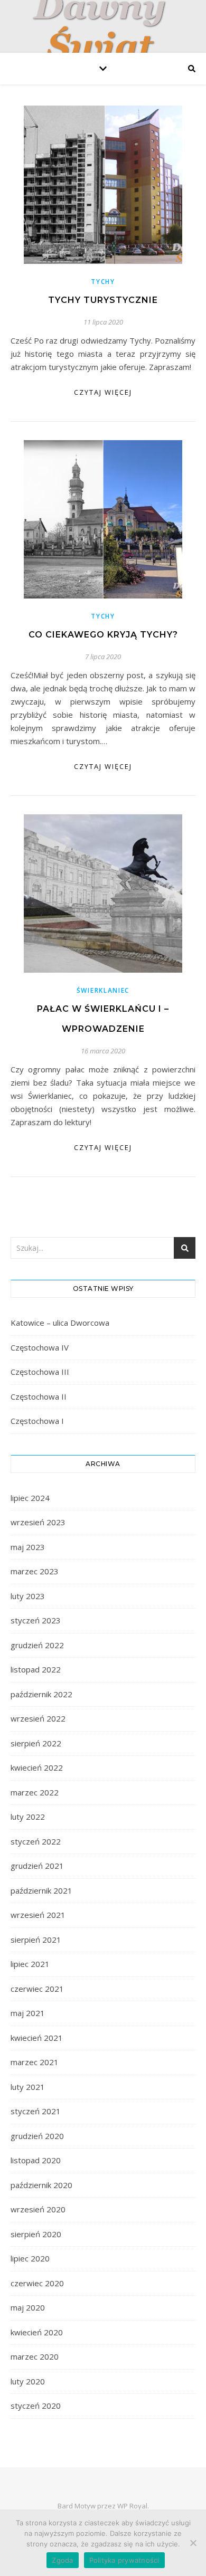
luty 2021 (28, 2087)
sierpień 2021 (36, 1940)
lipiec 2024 (30, 1498)
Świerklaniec (103, 990)
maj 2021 (28, 2013)
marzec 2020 (35, 2356)
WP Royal (132, 2506)
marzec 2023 (35, 1571)
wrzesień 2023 (38, 1522)
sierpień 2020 (36, 2234)
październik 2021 (41, 1890)
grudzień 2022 (37, 1645)
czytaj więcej (103, 392)
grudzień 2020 (37, 2136)
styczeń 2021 (36, 2111)
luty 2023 (28, 1596)
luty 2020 (28, 2381)
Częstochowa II (39, 1396)
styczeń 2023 (36, 1620)
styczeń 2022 (36, 1841)
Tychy (103, 282)
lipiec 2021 (30, 1964)
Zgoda (62, 2560)
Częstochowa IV (40, 1347)
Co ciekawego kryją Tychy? (103, 635)
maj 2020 (28, 2307)
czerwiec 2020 (37, 2283)
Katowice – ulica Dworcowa (60, 1323)
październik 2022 (41, 1694)
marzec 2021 (35, 2062)
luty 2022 (28, 1817)
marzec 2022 (35, 1792)
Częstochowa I (37, 1421)
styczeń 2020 (36, 2406)
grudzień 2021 (37, 1866)
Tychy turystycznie (103, 300)
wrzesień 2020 (38, 2209)
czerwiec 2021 (37, 1989)
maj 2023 (28, 1547)
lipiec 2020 (30, 2258)
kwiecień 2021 (37, 2038)
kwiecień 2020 (37, 2332)
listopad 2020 (36, 2160)
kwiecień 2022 (37, 1767)
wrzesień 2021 (38, 1915)
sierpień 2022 (36, 1743)
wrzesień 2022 (38, 1718)
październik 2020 (41, 2185)
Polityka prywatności (124, 2560)
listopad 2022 (36, 1669)
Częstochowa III (40, 1372)
